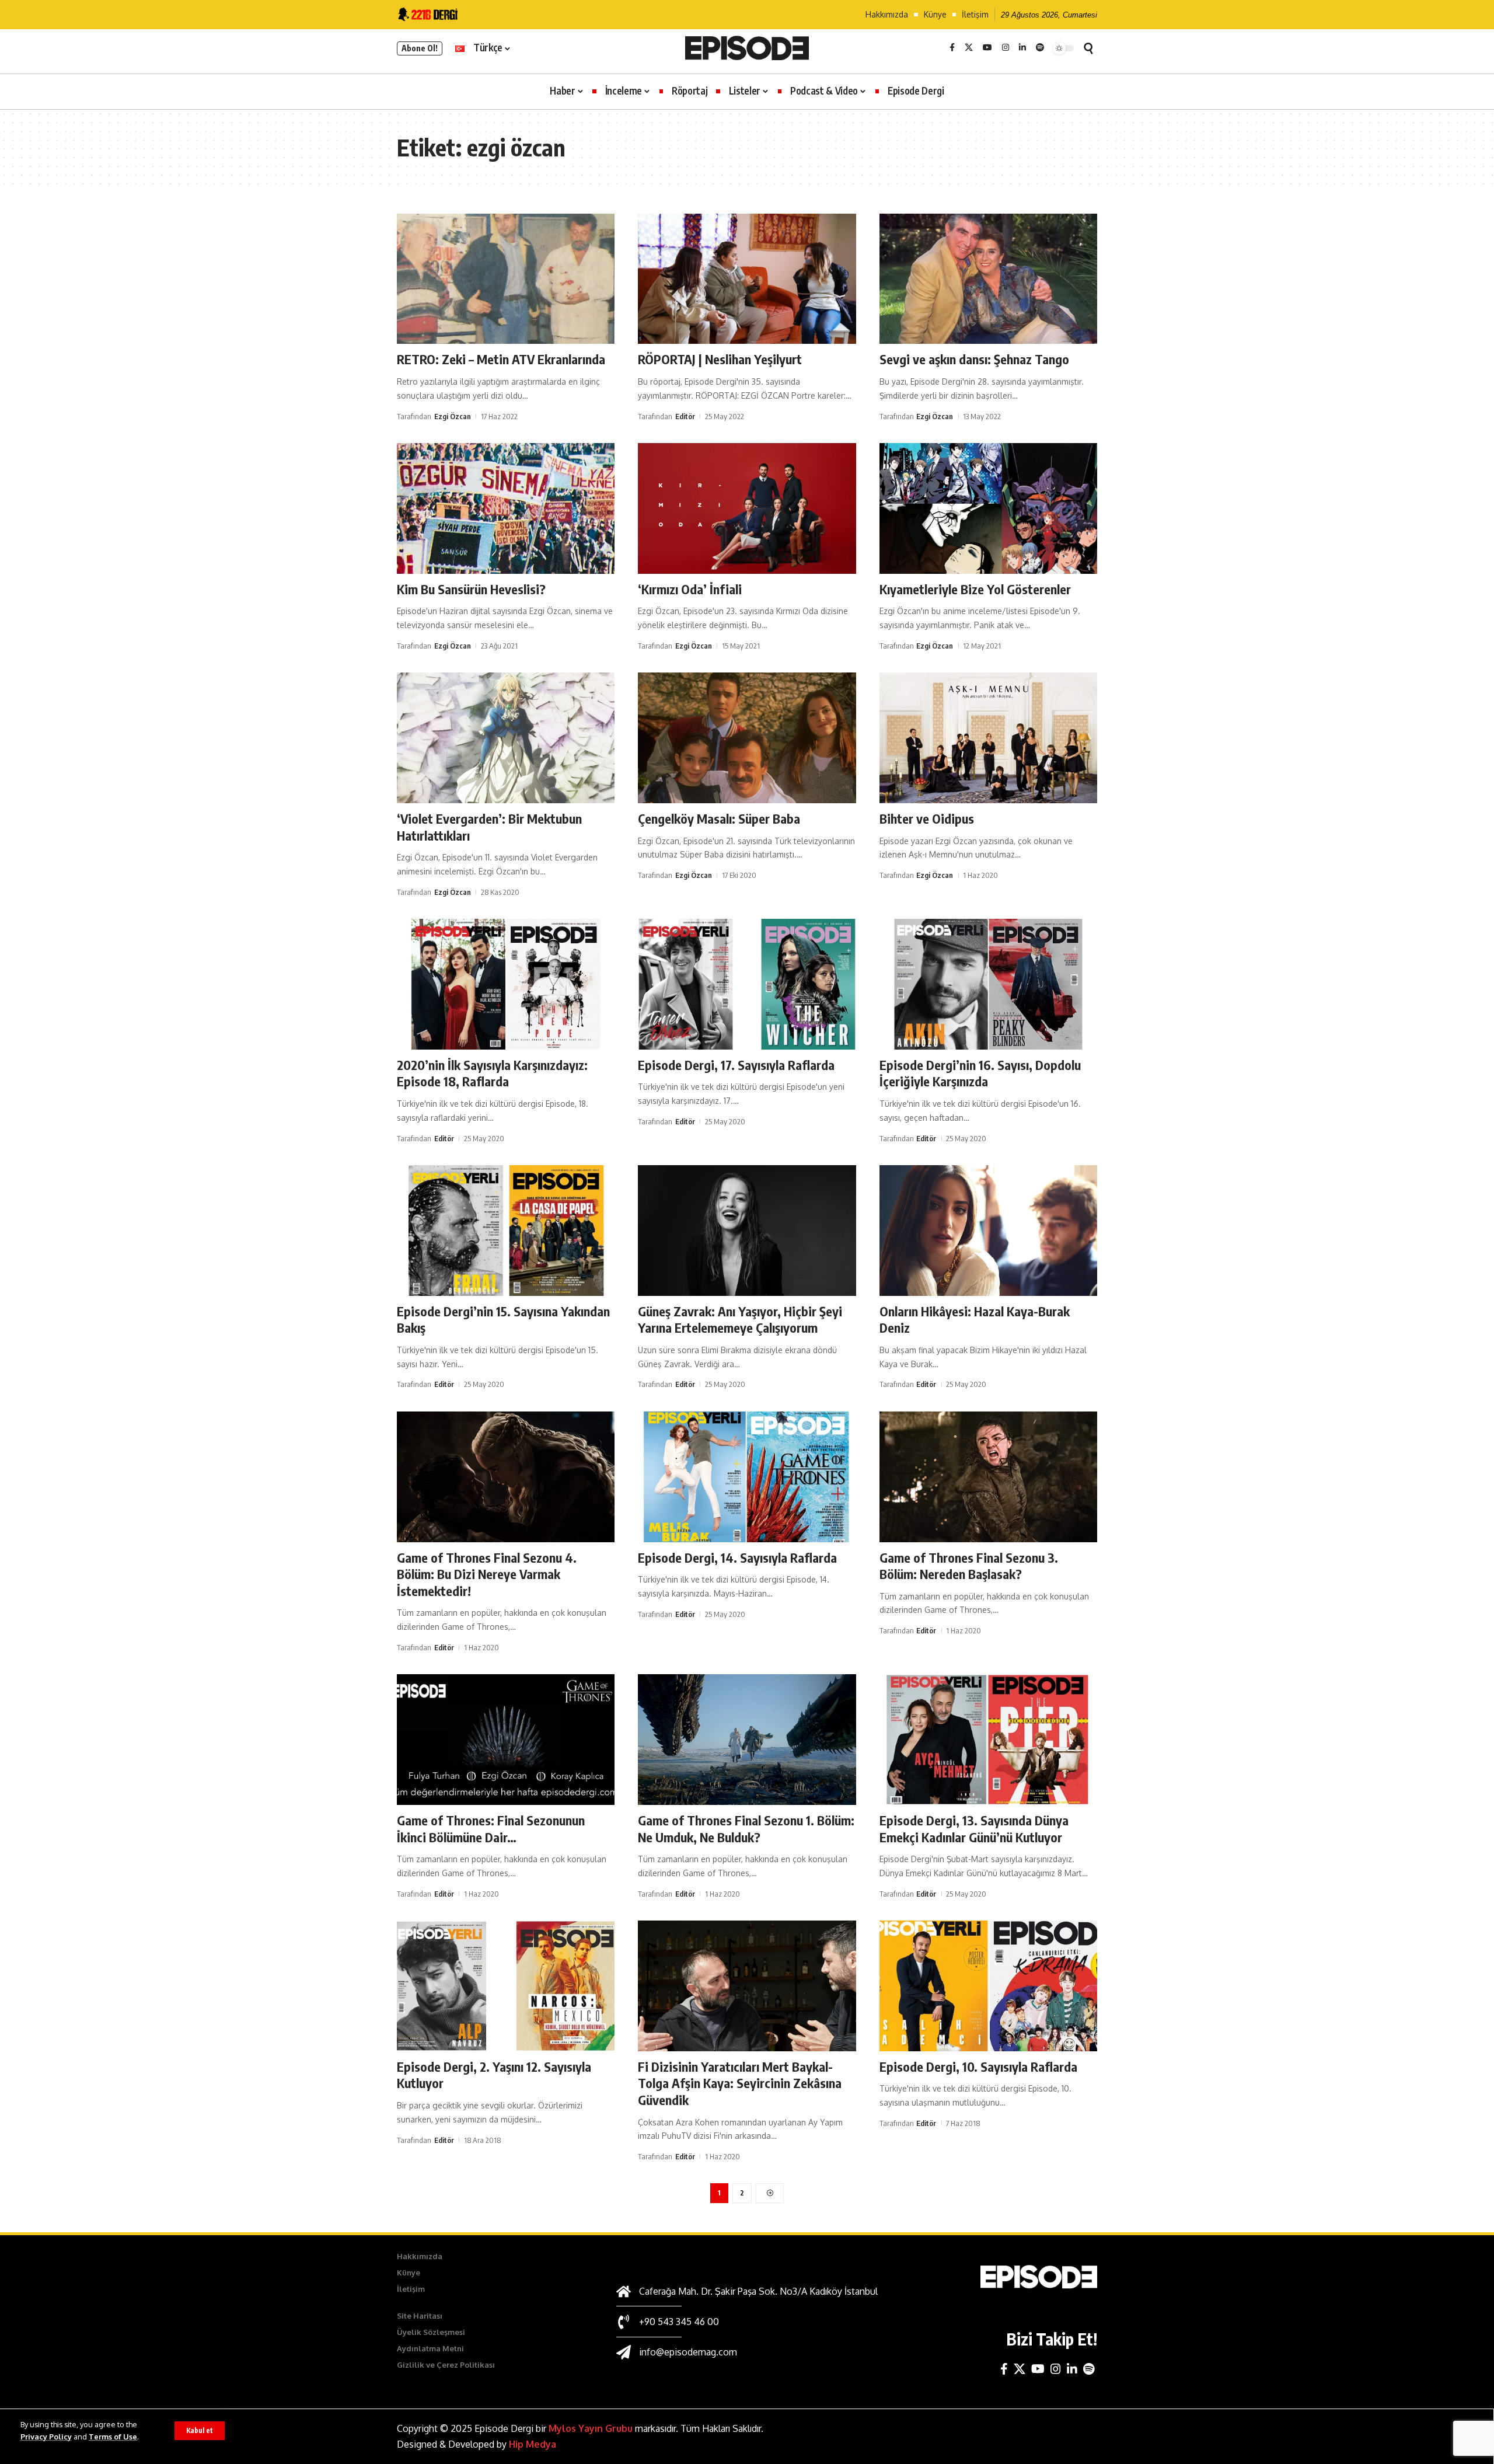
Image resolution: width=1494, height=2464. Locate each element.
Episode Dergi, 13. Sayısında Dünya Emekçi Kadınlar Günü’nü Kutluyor (974, 1829)
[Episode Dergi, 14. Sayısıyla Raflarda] (747, 1477)
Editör (685, 416)
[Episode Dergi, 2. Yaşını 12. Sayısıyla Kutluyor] (506, 1986)
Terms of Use (113, 2437)
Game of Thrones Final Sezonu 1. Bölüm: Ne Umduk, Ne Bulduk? (746, 1829)
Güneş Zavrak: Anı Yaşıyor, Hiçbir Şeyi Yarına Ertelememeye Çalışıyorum (740, 1320)
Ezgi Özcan (453, 416)
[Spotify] (1040, 48)
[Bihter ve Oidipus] (988, 738)
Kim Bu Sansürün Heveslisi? (471, 589)
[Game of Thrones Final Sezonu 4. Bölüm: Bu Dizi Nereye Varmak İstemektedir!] (506, 1477)
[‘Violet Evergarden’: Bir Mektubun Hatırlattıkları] (506, 738)
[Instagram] (1006, 48)
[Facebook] (952, 48)
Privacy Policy (46, 2437)
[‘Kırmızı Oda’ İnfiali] (747, 508)
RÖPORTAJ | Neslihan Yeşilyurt (720, 359)
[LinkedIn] (1022, 48)
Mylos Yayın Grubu (591, 2428)
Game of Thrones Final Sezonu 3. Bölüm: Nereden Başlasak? (969, 1566)
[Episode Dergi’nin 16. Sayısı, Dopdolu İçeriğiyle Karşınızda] (988, 984)
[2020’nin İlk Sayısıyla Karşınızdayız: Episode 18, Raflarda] (506, 984)
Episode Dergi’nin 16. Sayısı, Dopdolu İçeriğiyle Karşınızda (980, 1073)
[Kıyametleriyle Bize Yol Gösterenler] (988, 508)
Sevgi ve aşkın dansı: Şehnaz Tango (974, 359)
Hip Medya (533, 2444)
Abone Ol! (420, 48)
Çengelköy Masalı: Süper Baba (719, 818)
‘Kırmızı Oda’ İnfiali (690, 589)
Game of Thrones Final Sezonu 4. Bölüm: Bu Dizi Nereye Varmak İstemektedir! (487, 1574)
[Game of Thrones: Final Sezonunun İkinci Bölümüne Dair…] (506, 1740)
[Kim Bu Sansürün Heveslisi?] (506, 508)
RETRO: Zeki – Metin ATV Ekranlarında (501, 359)
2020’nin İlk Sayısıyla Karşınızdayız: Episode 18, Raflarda (492, 1073)
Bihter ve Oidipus (927, 818)
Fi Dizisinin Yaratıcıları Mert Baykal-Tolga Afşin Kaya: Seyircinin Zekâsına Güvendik (740, 2083)
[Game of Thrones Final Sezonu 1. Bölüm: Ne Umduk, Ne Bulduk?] (747, 1740)
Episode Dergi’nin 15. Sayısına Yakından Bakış (503, 1320)
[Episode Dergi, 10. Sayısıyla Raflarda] (988, 1986)
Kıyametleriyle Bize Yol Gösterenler (975, 589)
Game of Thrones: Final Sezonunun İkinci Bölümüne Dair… (491, 1829)
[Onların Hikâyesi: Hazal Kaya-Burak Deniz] (988, 1231)
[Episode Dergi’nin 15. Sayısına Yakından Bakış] (506, 1231)
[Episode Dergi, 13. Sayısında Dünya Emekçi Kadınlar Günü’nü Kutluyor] (988, 1740)
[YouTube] (987, 48)
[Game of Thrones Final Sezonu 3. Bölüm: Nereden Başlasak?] (988, 1477)
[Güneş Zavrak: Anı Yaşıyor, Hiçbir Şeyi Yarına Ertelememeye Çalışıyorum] (747, 1231)
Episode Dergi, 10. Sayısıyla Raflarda (978, 2066)
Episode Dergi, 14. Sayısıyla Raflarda (737, 1557)
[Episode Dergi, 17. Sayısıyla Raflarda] (747, 984)
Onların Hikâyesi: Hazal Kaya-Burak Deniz (975, 1320)
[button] (200, 2431)
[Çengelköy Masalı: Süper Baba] (747, 738)
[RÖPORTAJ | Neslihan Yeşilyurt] (747, 279)
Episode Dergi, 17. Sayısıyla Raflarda (736, 1065)
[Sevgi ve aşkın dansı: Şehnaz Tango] (988, 279)
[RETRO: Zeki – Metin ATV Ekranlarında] (506, 279)
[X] (969, 48)
